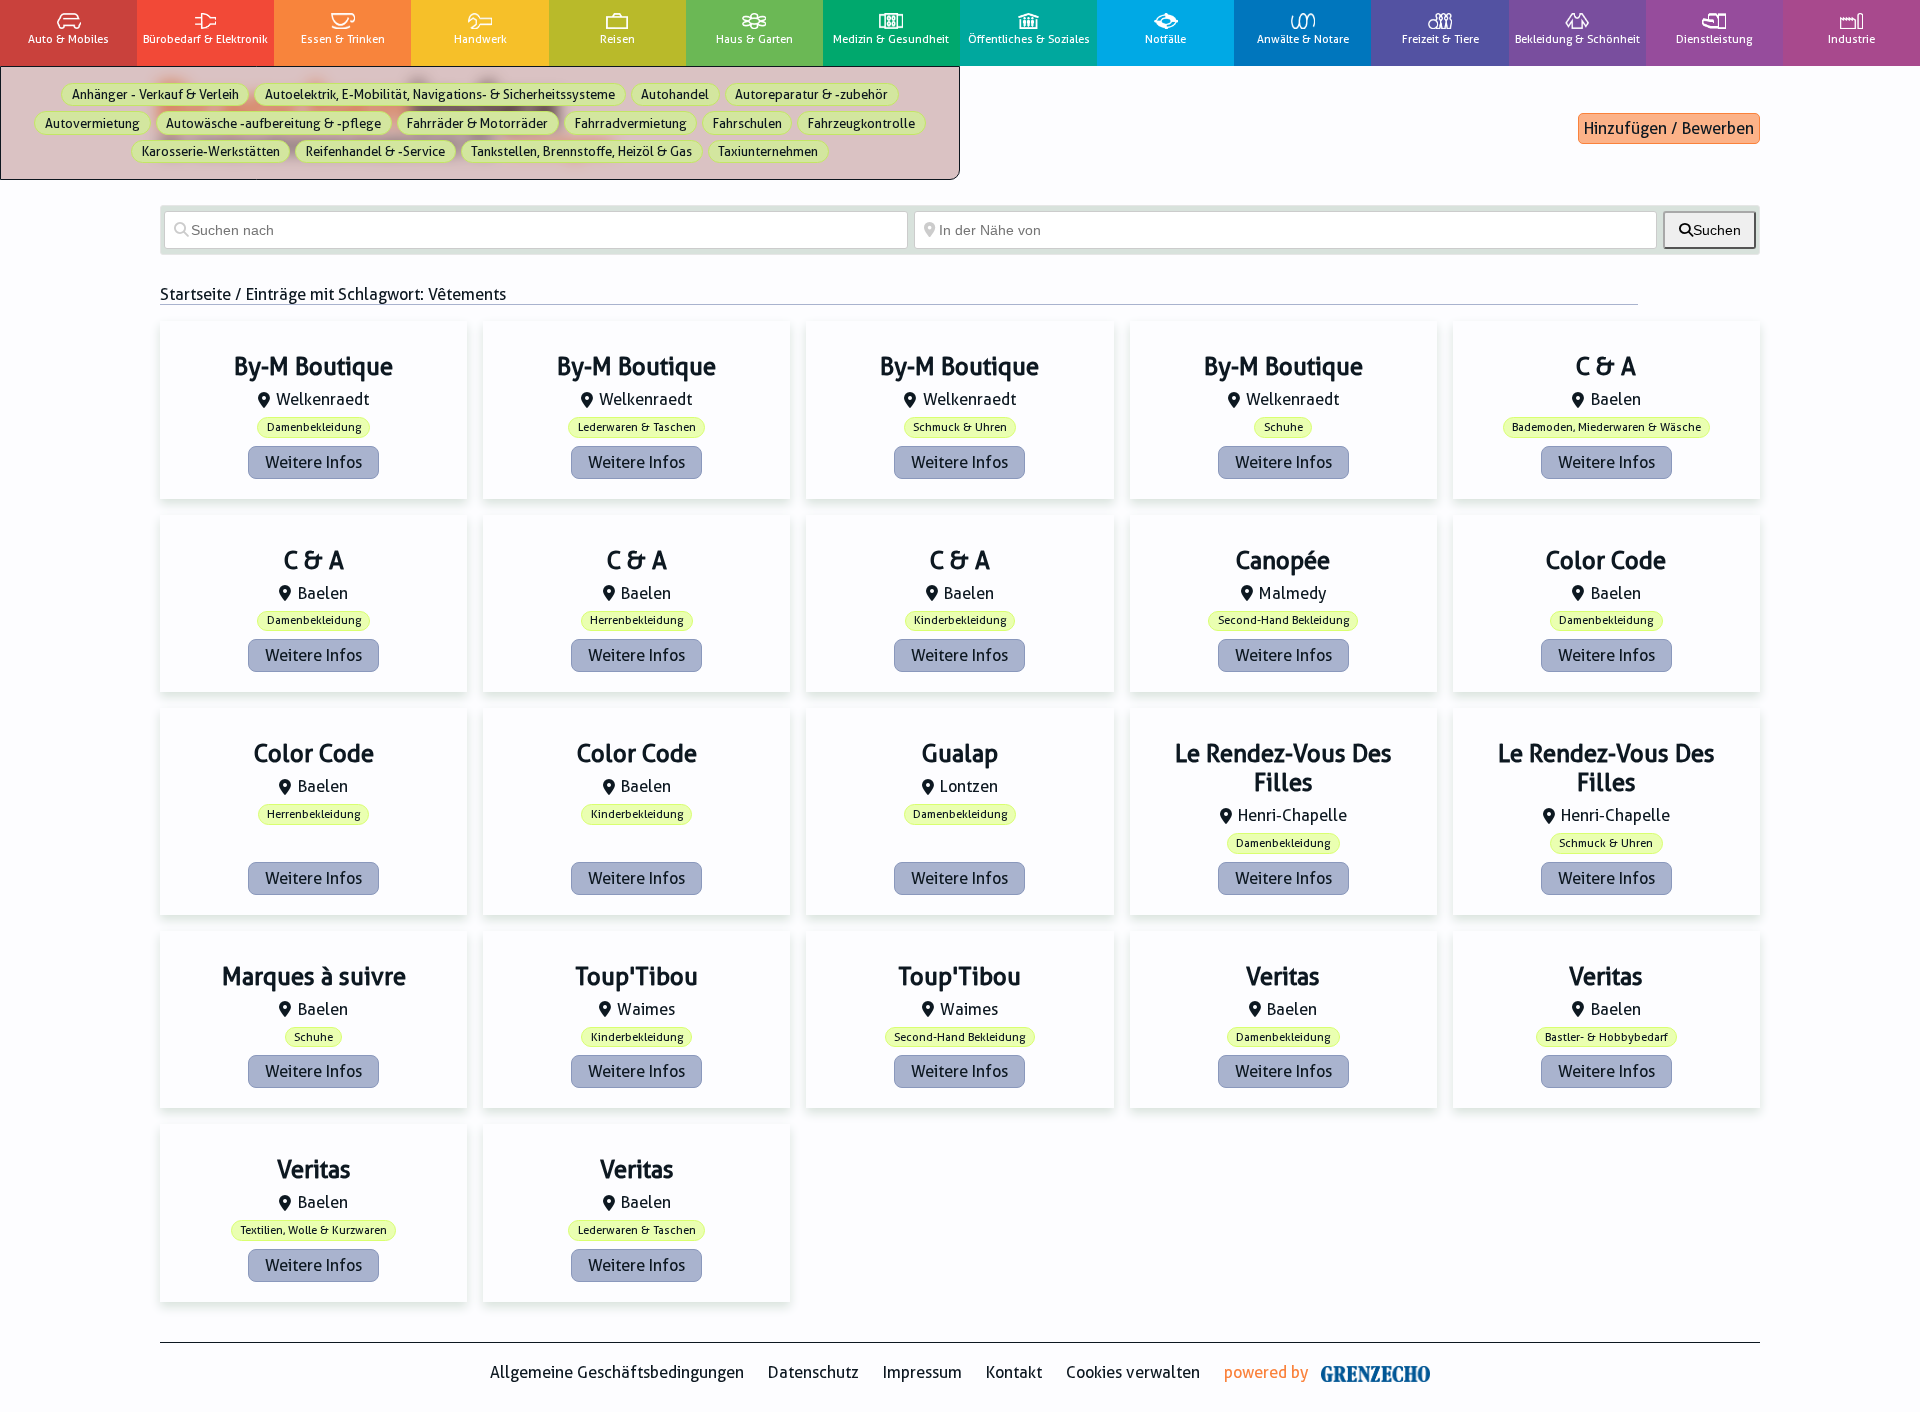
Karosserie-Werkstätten (211, 151)
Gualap (960, 754)
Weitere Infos (313, 462)
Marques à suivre (314, 977)
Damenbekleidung (314, 427)
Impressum (922, 1372)
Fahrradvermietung (631, 123)
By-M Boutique (313, 367)
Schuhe (1283, 427)
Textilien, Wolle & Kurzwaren (313, 1230)
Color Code (1606, 561)
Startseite (195, 294)
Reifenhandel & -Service (375, 151)
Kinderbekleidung (960, 620)
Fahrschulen (747, 123)
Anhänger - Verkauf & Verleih (155, 94)
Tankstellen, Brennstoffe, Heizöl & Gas (581, 151)
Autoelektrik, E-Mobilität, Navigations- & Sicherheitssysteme (440, 94)
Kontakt (1014, 1372)
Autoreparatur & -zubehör (811, 94)
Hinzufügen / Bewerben (1669, 128)
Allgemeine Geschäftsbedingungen (617, 1372)
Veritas (1283, 977)
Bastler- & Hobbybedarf (1606, 1037)
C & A (1606, 367)
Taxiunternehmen (768, 151)
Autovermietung (92, 123)
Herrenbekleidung (636, 620)
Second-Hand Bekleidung (1283, 620)
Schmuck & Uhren (960, 427)
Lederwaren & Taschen (637, 427)
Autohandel (675, 94)
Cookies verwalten (1133, 1372)
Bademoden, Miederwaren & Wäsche (1606, 427)
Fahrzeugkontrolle (861, 123)
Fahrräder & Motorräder (477, 123)
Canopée (1283, 561)
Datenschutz (813, 1372)
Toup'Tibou (636, 977)
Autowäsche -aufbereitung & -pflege (273, 123)
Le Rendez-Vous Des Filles (1283, 768)
